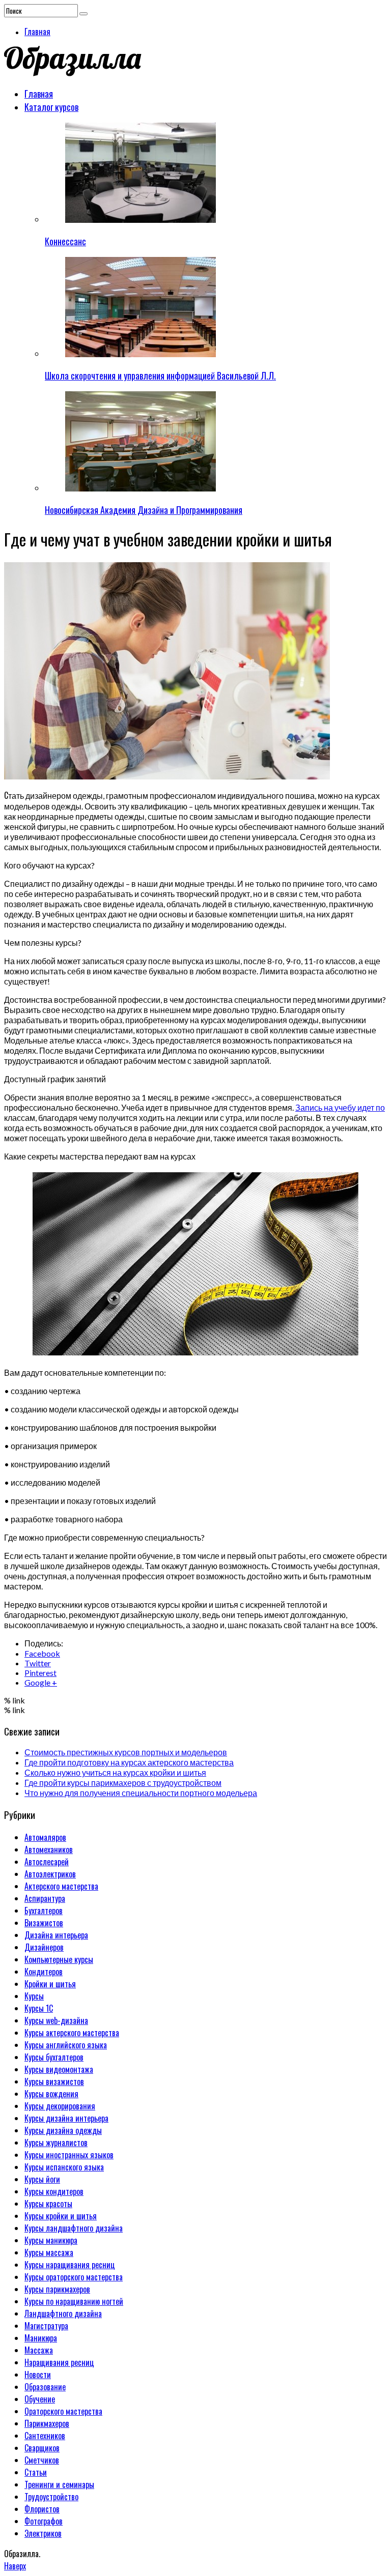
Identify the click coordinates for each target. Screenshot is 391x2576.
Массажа (39, 2350)
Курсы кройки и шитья (61, 2216)
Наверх (15, 2566)
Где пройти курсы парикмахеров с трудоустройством (123, 1783)
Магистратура (46, 2326)
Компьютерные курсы (59, 1959)
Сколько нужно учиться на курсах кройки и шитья (115, 1772)
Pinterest (40, 1673)
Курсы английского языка (66, 2045)
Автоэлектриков (50, 1874)
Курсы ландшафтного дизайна (74, 2228)
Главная (37, 32)
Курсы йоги (42, 2179)
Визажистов (44, 1923)
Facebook (42, 1653)
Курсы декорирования (60, 2106)
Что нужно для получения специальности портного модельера (141, 1793)
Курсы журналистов (56, 2143)
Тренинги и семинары (59, 2484)
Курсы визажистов (54, 2081)
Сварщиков (42, 2448)
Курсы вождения (51, 2094)
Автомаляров (45, 1837)
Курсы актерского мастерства (72, 2033)
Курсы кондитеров (54, 2191)
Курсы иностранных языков (69, 2155)
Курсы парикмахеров (57, 2289)
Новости (38, 2375)
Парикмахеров (47, 2423)
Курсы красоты (48, 2204)
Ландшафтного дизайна (63, 2313)
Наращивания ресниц (59, 2362)
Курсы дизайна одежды (63, 2130)
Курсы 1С (39, 2008)
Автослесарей (47, 1862)
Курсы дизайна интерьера (66, 2118)
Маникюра (41, 2338)
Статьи (36, 2472)
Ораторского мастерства (63, 2411)
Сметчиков (42, 2460)
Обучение (40, 2399)
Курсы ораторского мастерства (74, 2277)
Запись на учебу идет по (340, 1107)
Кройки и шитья (50, 1984)
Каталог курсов (51, 107)
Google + (41, 1682)
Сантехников (45, 2436)
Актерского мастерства (61, 1886)
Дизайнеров (44, 1947)
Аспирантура (45, 1898)
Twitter (38, 1663)
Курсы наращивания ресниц (70, 2265)
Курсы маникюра (51, 2240)
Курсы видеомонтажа (59, 2069)
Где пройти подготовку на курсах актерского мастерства (129, 1762)
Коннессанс (65, 241)
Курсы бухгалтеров (54, 2057)
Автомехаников (49, 1849)
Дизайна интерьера (56, 1935)
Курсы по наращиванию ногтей (74, 2301)
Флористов (42, 2509)
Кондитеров (44, 1972)
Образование (45, 2387)
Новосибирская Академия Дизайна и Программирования (144, 510)
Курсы (34, 1996)
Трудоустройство (51, 2497)
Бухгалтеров (44, 1911)
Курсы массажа (49, 2252)
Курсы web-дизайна (56, 2020)
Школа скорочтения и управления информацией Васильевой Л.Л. (160, 375)
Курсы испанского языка (64, 2167)
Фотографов (44, 2521)
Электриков (43, 2533)
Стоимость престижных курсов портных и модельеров (126, 1752)
